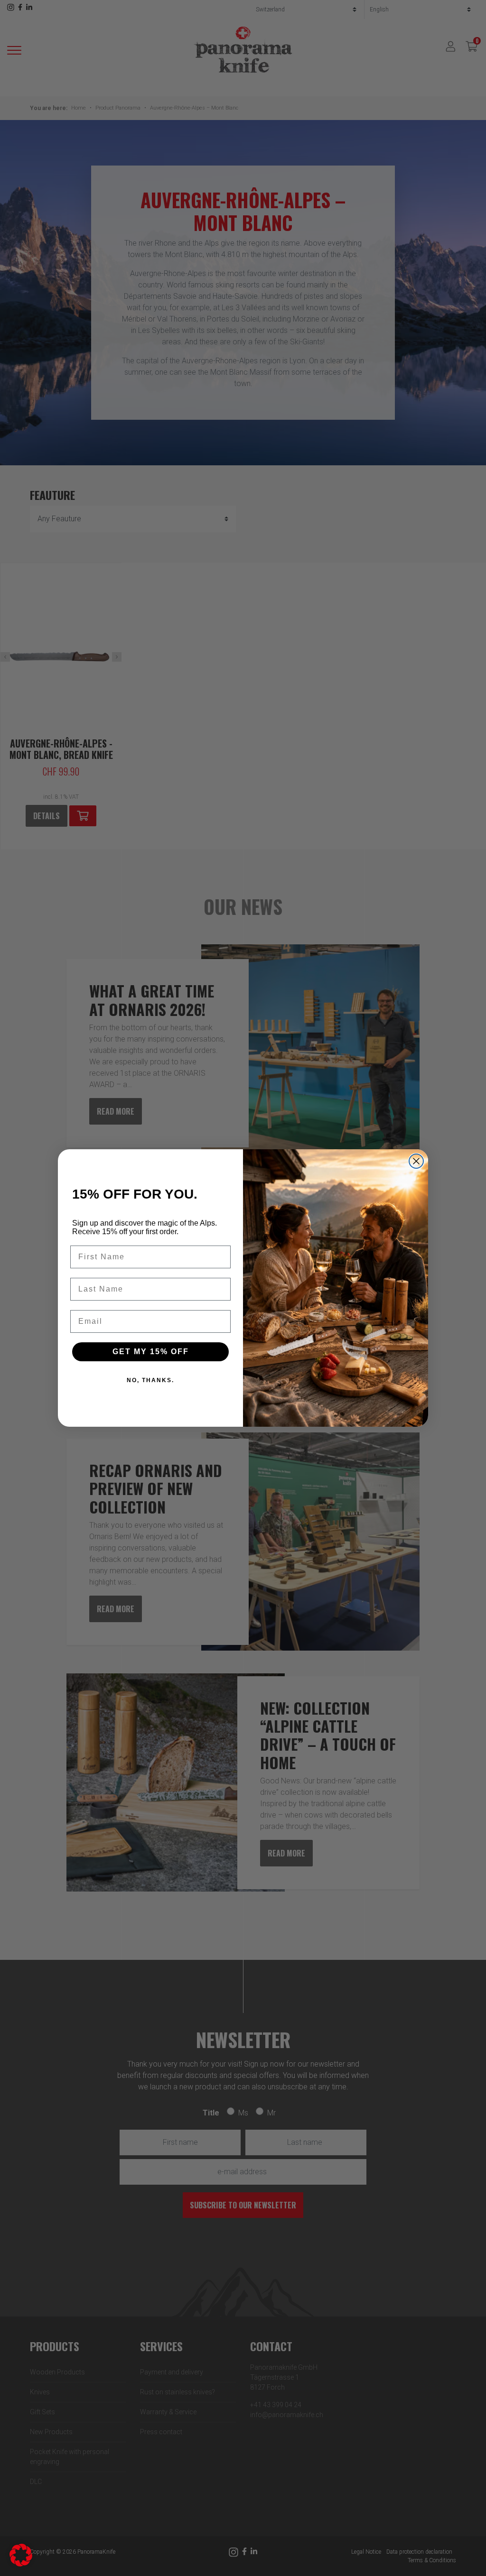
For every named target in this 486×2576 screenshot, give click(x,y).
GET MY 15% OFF (151, 1352)
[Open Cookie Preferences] (21, 2554)
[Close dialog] (416, 1161)
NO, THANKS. (150, 1380)
